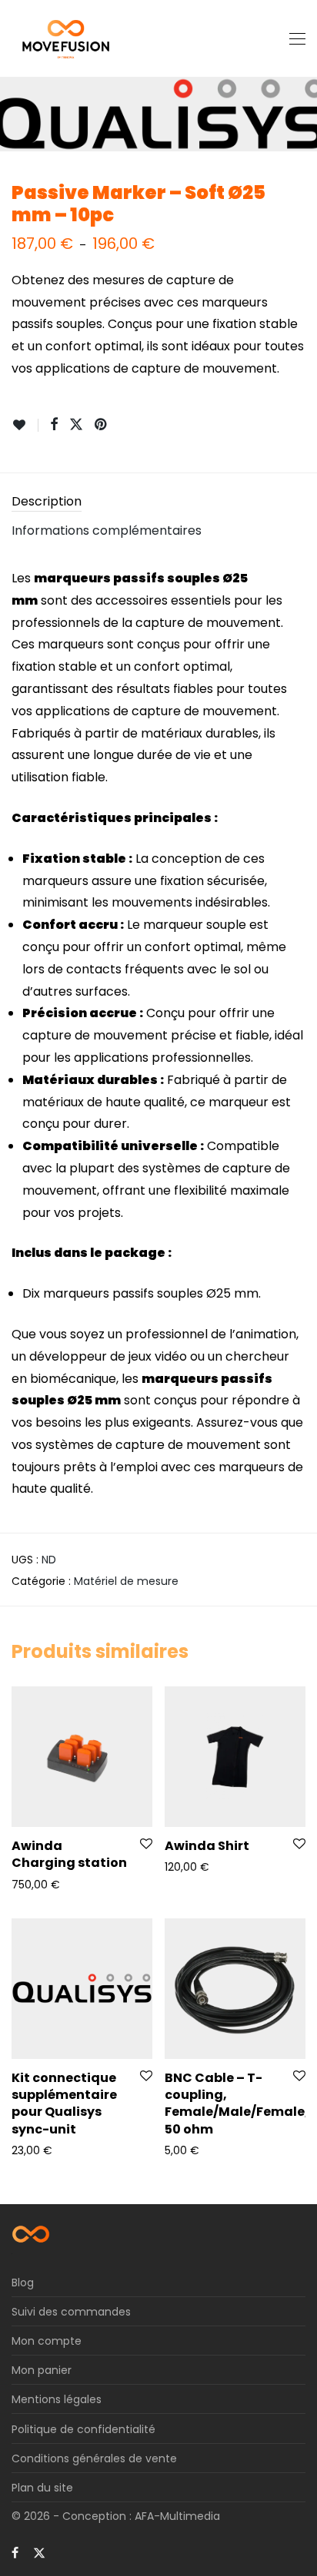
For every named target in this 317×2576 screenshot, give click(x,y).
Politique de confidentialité (83, 2429)
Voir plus (26, 1884)
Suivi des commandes (71, 2312)
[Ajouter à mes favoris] (25, 425)
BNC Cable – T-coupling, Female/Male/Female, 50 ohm (237, 2104)
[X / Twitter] (39, 2552)
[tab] (158, 502)
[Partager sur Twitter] (76, 425)
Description (47, 501)
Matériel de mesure (126, 1581)
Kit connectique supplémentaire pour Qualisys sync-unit (64, 2104)
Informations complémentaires (107, 530)
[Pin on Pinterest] (102, 425)
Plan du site (42, 2488)
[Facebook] (15, 2552)
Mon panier (42, 2370)
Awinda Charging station (69, 1854)
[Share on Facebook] (54, 425)
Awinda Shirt (207, 1846)
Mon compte (47, 2341)
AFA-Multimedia (177, 2516)
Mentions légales (57, 2399)
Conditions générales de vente (94, 2458)
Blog (23, 2283)
